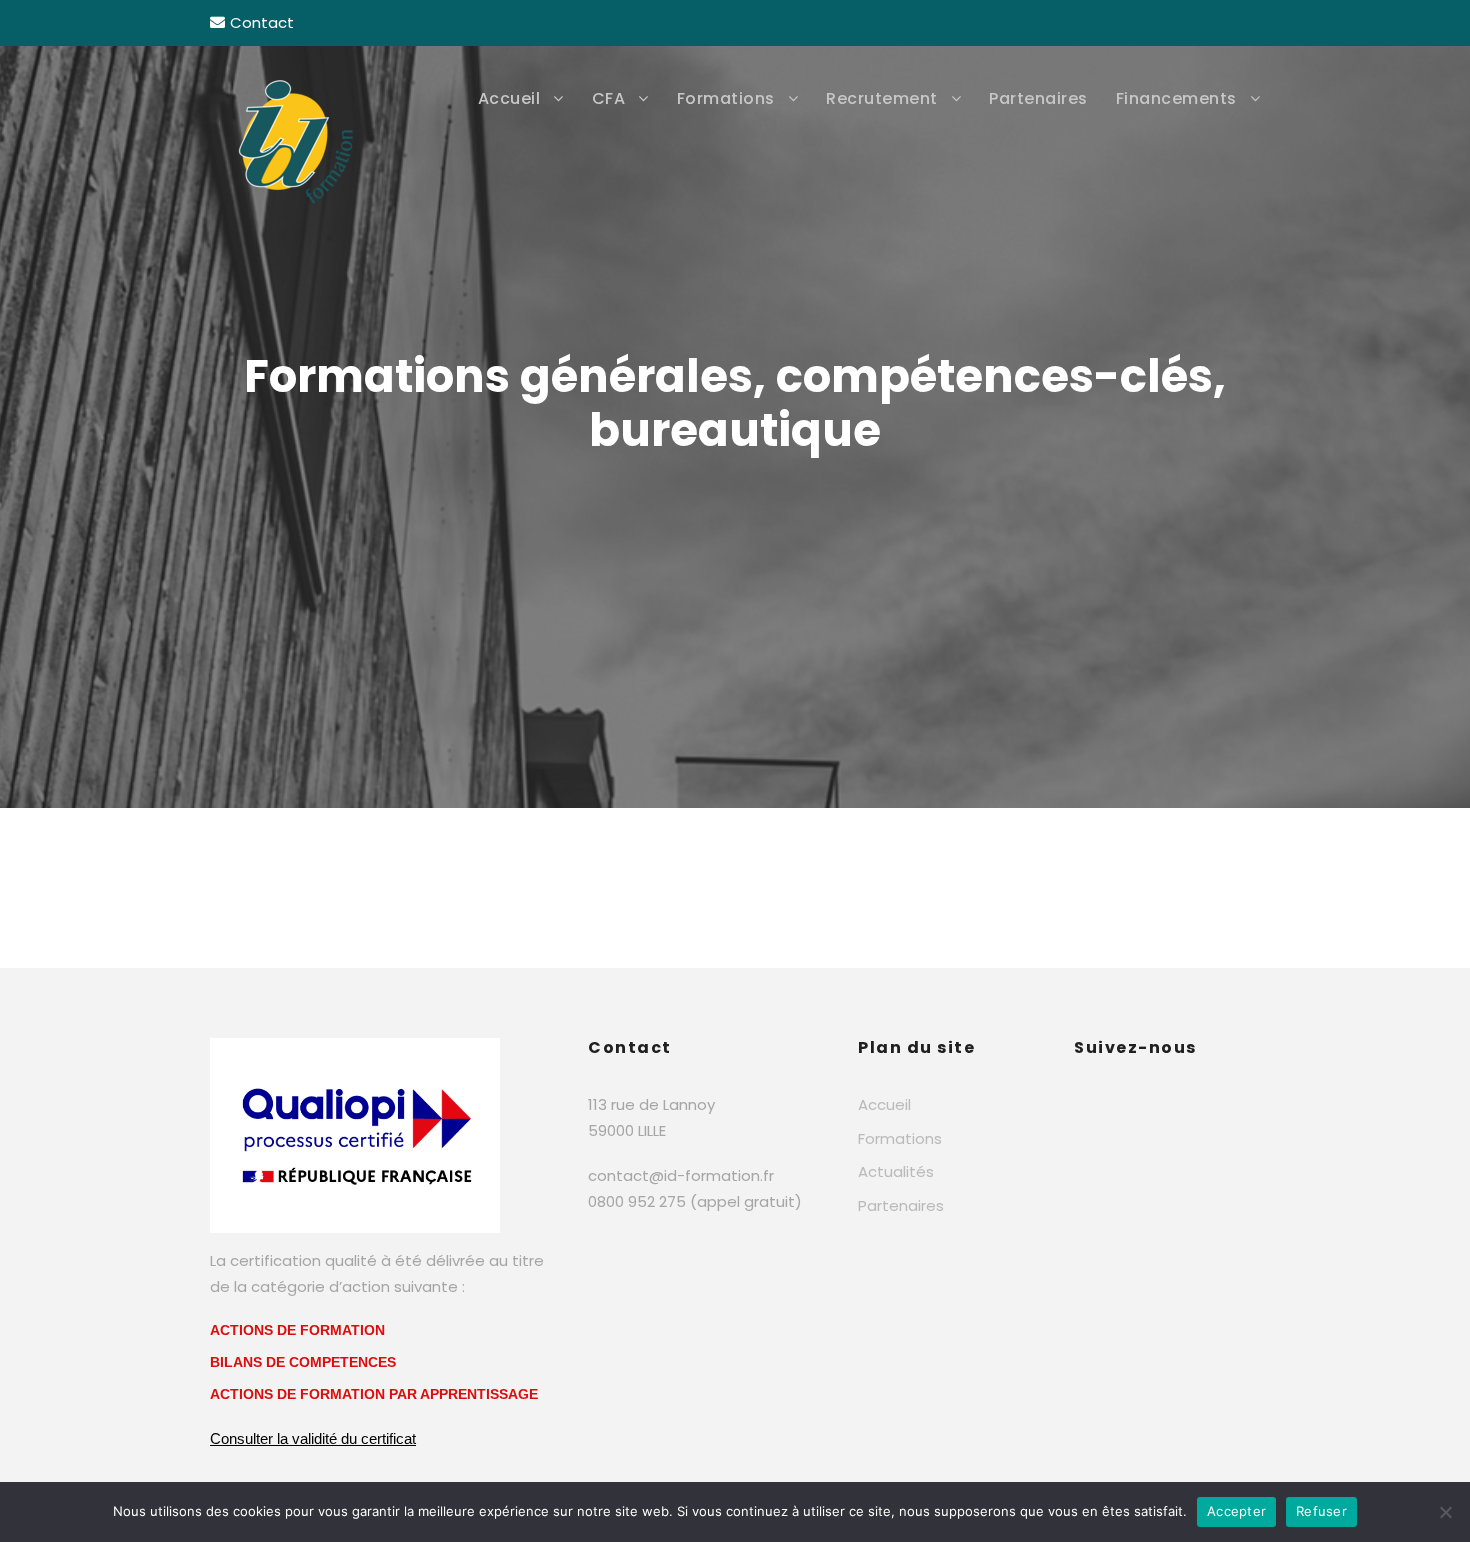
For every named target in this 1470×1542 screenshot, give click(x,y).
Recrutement (882, 98)
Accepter (1236, 1511)
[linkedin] (1212, 22)
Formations (726, 98)
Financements (1176, 98)
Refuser (1321, 1511)
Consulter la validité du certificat (313, 1438)
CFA (609, 98)
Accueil (509, 98)
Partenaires (1038, 98)
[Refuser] (1445, 1512)
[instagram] (1252, 22)
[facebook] (1172, 22)
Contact (262, 22)
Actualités (896, 1171)
